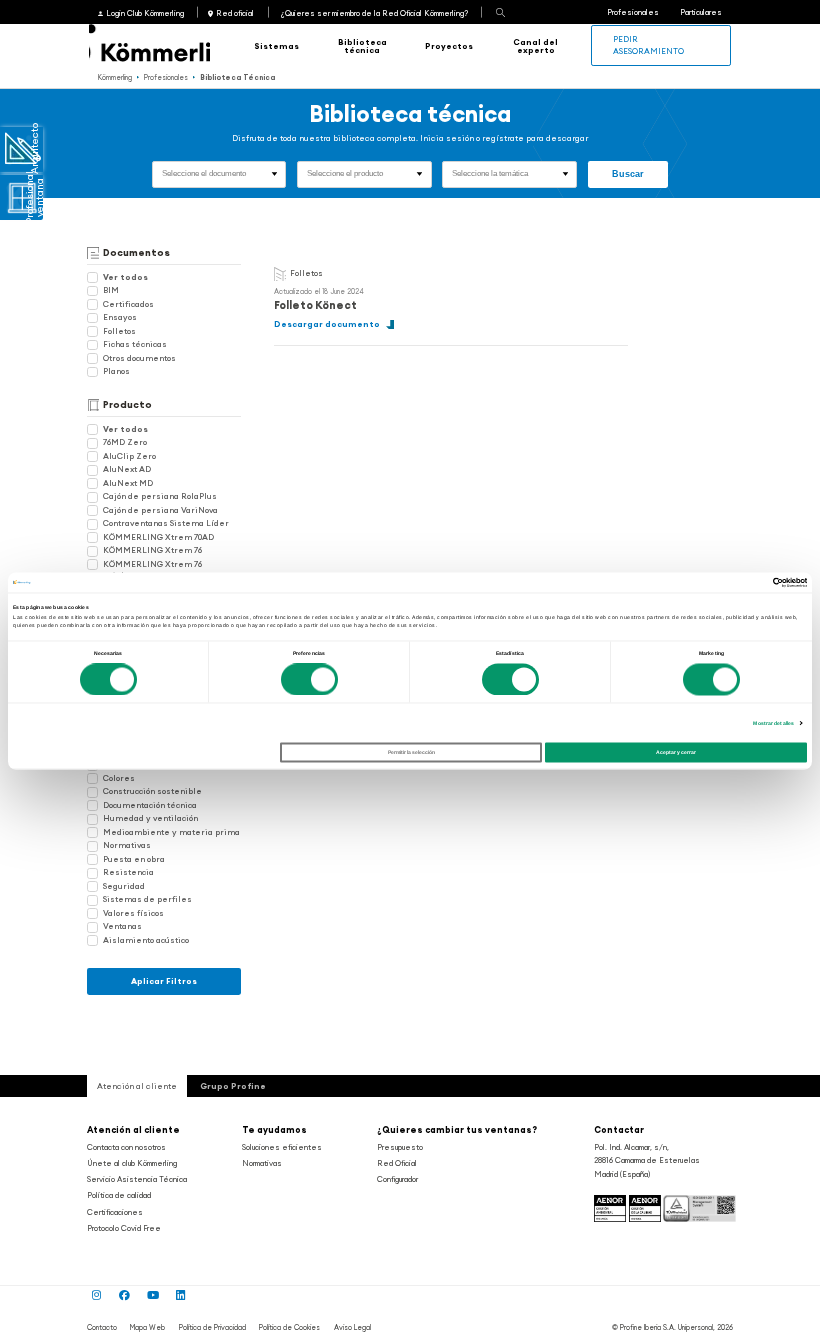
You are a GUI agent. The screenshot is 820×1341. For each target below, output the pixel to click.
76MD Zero (125, 442)
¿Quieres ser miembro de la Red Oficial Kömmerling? (374, 13)
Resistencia (128, 872)
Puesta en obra (134, 859)
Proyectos (449, 46)
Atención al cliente (133, 1129)
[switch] (309, 679)
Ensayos (120, 317)
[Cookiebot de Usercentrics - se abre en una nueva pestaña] (719, 582)
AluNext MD (128, 483)
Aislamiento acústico (146, 940)
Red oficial (235, 13)
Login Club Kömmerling (144, 13)
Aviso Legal (352, 1327)
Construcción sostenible (152, 791)
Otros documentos (139, 358)
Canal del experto (535, 46)
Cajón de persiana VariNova (160, 510)
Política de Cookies (289, 1327)
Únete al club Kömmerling (132, 1163)
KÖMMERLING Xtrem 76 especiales (144, 569)
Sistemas (276, 46)
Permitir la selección (411, 753)
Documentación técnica (150, 805)
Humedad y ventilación (150, 818)
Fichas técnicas (135, 344)
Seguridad (124, 886)
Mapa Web (147, 1327)
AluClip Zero (129, 456)
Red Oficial (397, 1163)
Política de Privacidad (212, 1327)
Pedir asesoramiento (648, 44)
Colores (119, 778)
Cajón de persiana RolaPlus (160, 496)
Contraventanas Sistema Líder (166, 523)
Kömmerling (115, 77)
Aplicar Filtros (164, 981)
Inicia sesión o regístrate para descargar (504, 138)
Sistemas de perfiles (147, 899)
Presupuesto (400, 1147)
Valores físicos (133, 913)
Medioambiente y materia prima (171, 832)
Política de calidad (119, 1195)
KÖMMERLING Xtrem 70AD (158, 537)
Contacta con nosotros (126, 1147)
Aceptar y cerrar (676, 753)
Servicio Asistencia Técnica (137, 1179)
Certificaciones (115, 1212)
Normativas (127, 845)
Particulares (701, 12)
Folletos (119, 331)
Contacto (102, 1327)
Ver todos (125, 277)
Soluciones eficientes (282, 1147)
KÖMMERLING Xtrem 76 (152, 550)
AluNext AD (127, 469)
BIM (111, 290)
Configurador (397, 1179)
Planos (116, 371)
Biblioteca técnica (362, 46)
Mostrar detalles (773, 723)
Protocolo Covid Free (124, 1228)
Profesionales (633, 12)
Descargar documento (327, 324)
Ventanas (122, 926)
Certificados (128, 304)
